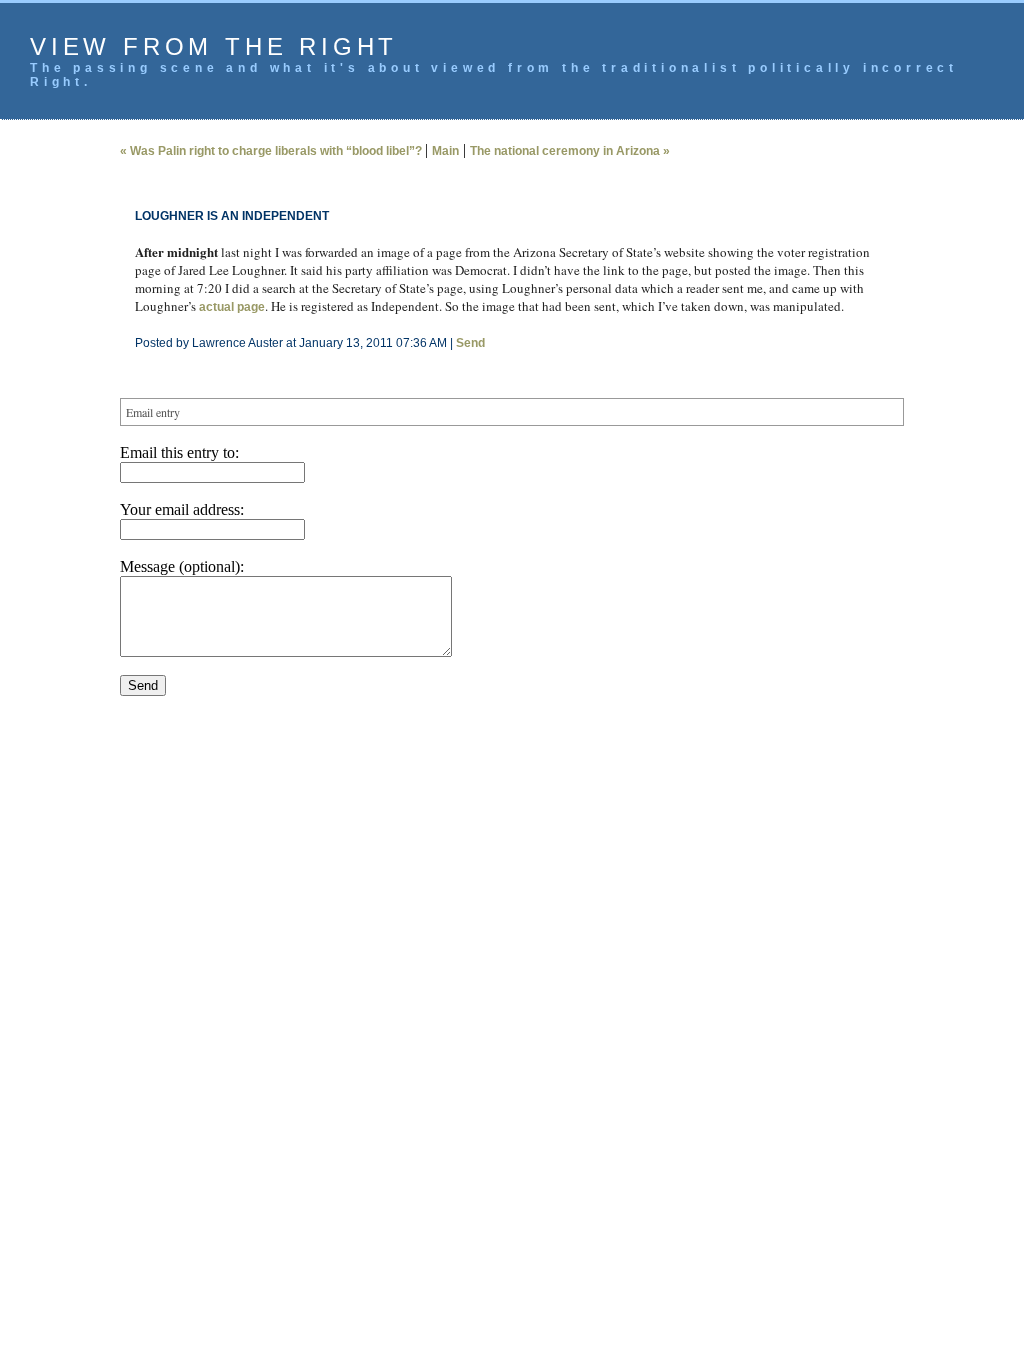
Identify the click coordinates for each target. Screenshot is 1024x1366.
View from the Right (214, 46)
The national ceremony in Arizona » (570, 151)
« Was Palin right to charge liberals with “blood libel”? (272, 151)
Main (445, 151)
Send (470, 343)
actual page (232, 307)
